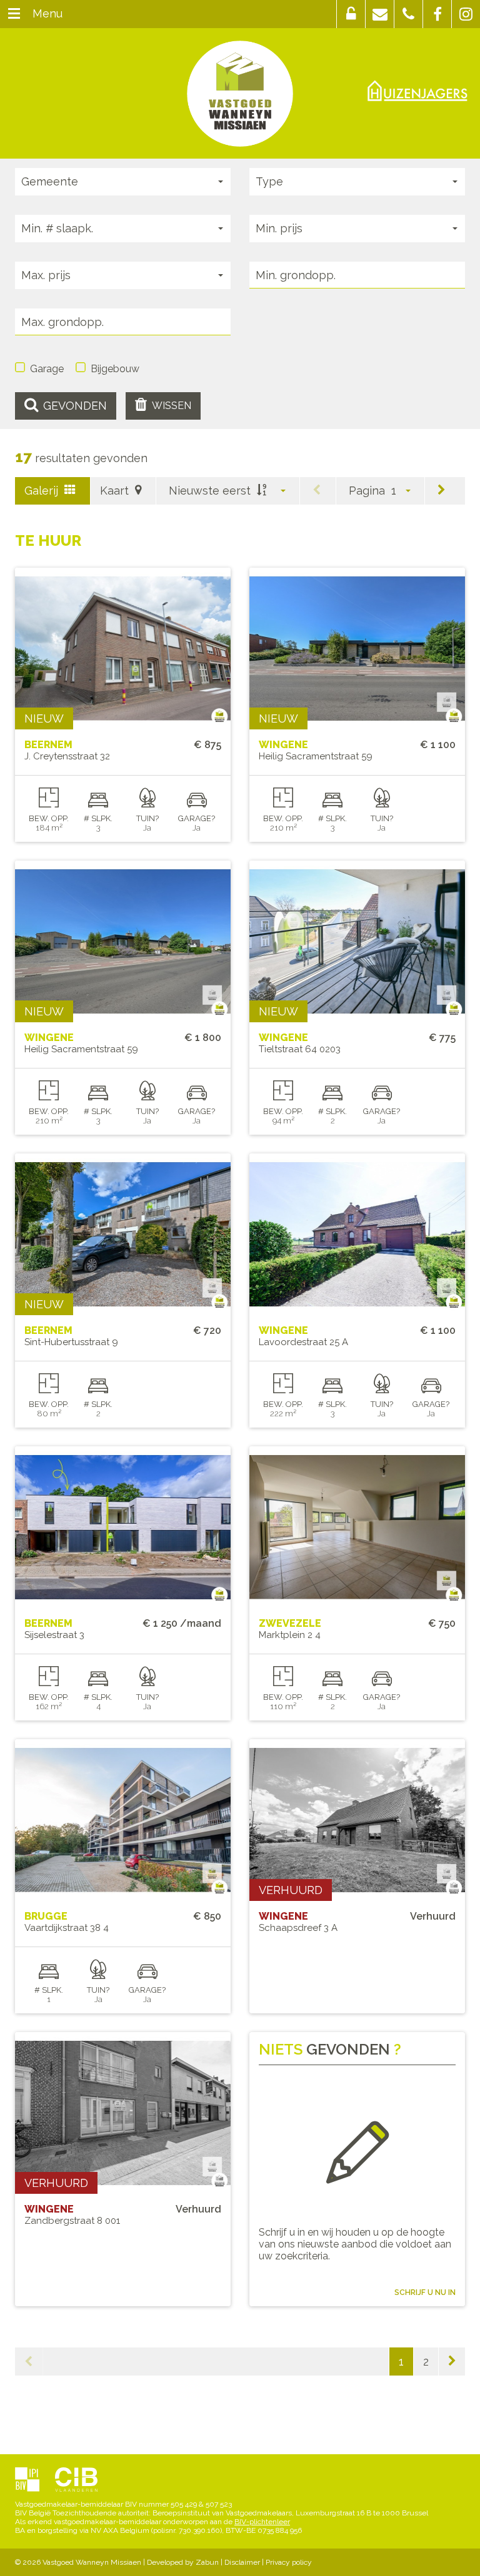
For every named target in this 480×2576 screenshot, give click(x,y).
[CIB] (76, 2480)
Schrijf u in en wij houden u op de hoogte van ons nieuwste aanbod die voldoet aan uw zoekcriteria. (355, 2244)
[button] (351, 14)
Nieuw (44, 718)
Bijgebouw (115, 369)
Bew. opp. (49, 818)
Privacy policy (289, 2562)
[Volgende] (442, 491)
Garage (47, 369)
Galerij (43, 491)
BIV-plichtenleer (262, 2522)
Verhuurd (291, 1890)
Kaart (116, 491)
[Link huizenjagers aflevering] (417, 90)
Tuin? (147, 818)
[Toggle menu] (14, 14)
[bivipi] (27, 2480)
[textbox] (357, 275)
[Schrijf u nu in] (357, 2154)
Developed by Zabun (183, 2562)
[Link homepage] (240, 94)
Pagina (367, 491)
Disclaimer (242, 2562)
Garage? (197, 818)
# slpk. (98, 818)
